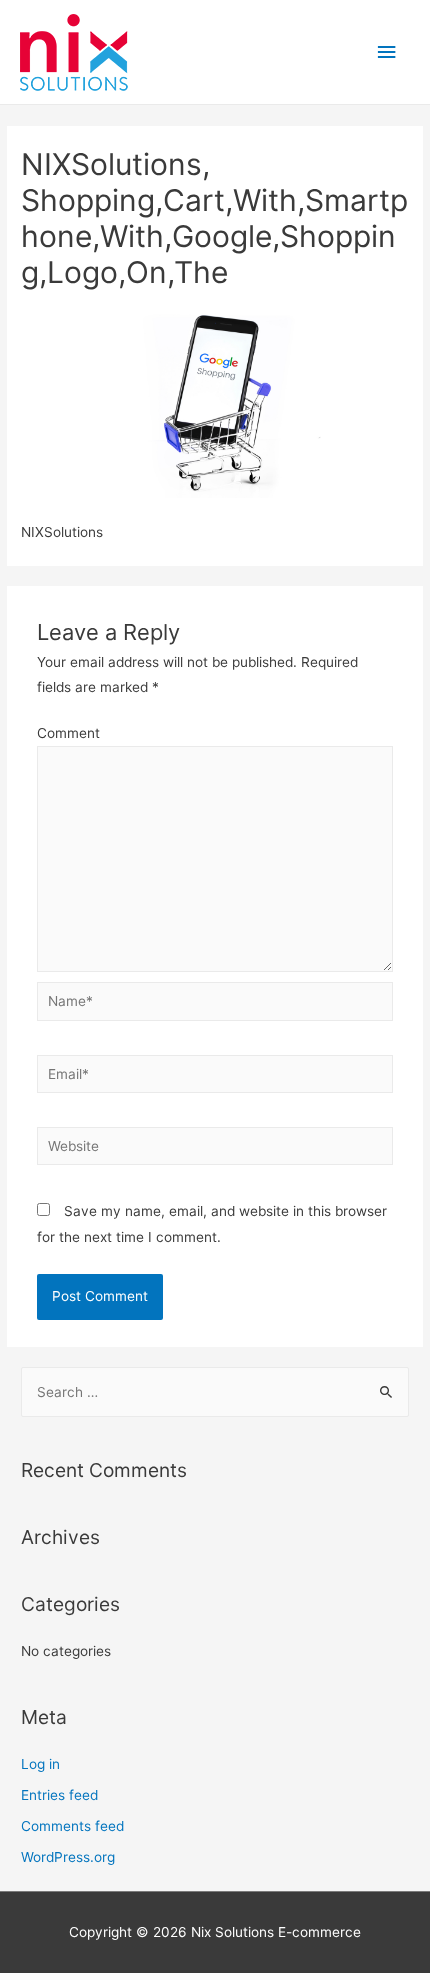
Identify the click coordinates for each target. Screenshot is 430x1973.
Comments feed (72, 1826)
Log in (40, 1764)
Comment (68, 733)
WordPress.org (68, 1857)
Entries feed (59, 1795)
